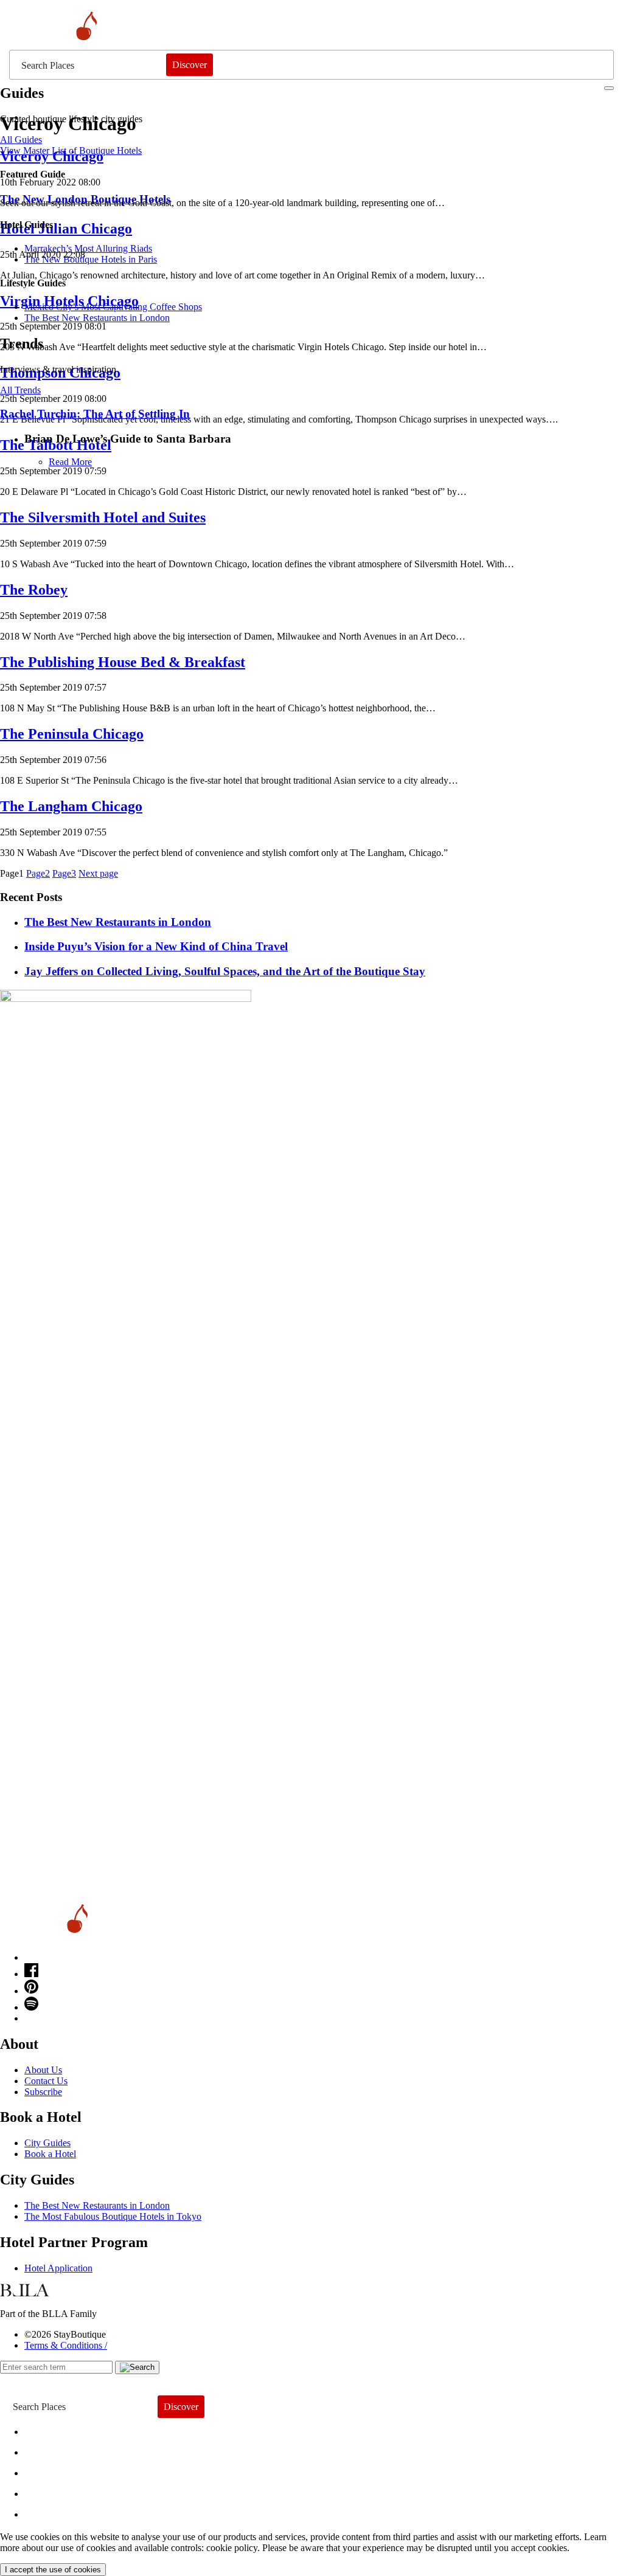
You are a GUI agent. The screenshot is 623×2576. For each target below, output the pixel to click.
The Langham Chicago (71, 806)
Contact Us (46, 2081)
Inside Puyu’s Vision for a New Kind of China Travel (156, 946)
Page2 (38, 873)
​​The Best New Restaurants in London (97, 318)
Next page (98, 873)
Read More (70, 462)
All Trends (20, 390)
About (47, 2449)
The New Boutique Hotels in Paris (91, 259)
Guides (50, 2491)
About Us (43, 2070)
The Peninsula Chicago (72, 734)
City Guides (47, 2143)
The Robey (34, 590)
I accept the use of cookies (53, 2570)
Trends (49, 2470)
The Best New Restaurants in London (97, 2205)
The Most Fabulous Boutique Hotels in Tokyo (113, 2216)
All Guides (21, 140)
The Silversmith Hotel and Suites (103, 517)
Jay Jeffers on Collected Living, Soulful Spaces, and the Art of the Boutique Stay (225, 971)
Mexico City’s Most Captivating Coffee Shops (113, 307)
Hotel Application (58, 2268)
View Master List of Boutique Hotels (71, 150)
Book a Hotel (50, 2154)
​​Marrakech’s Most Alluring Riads (88, 248)
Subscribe (43, 2092)
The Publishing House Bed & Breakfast (123, 662)
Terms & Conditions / (66, 2345)
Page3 (64, 873)
